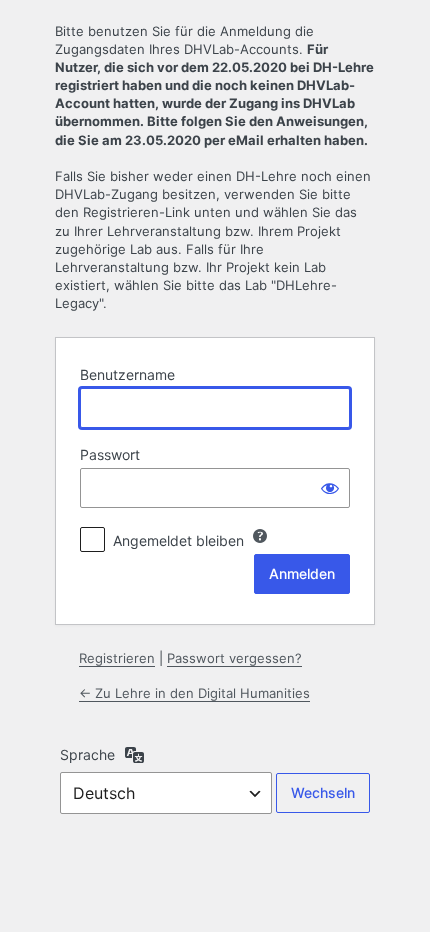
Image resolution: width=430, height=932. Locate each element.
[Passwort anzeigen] (330, 488)
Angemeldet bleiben (178, 540)
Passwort (110, 454)
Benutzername (127, 374)
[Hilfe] (260, 536)
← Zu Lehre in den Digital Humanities (194, 693)
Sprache (87, 754)
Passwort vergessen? (234, 658)
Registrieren (117, 658)
